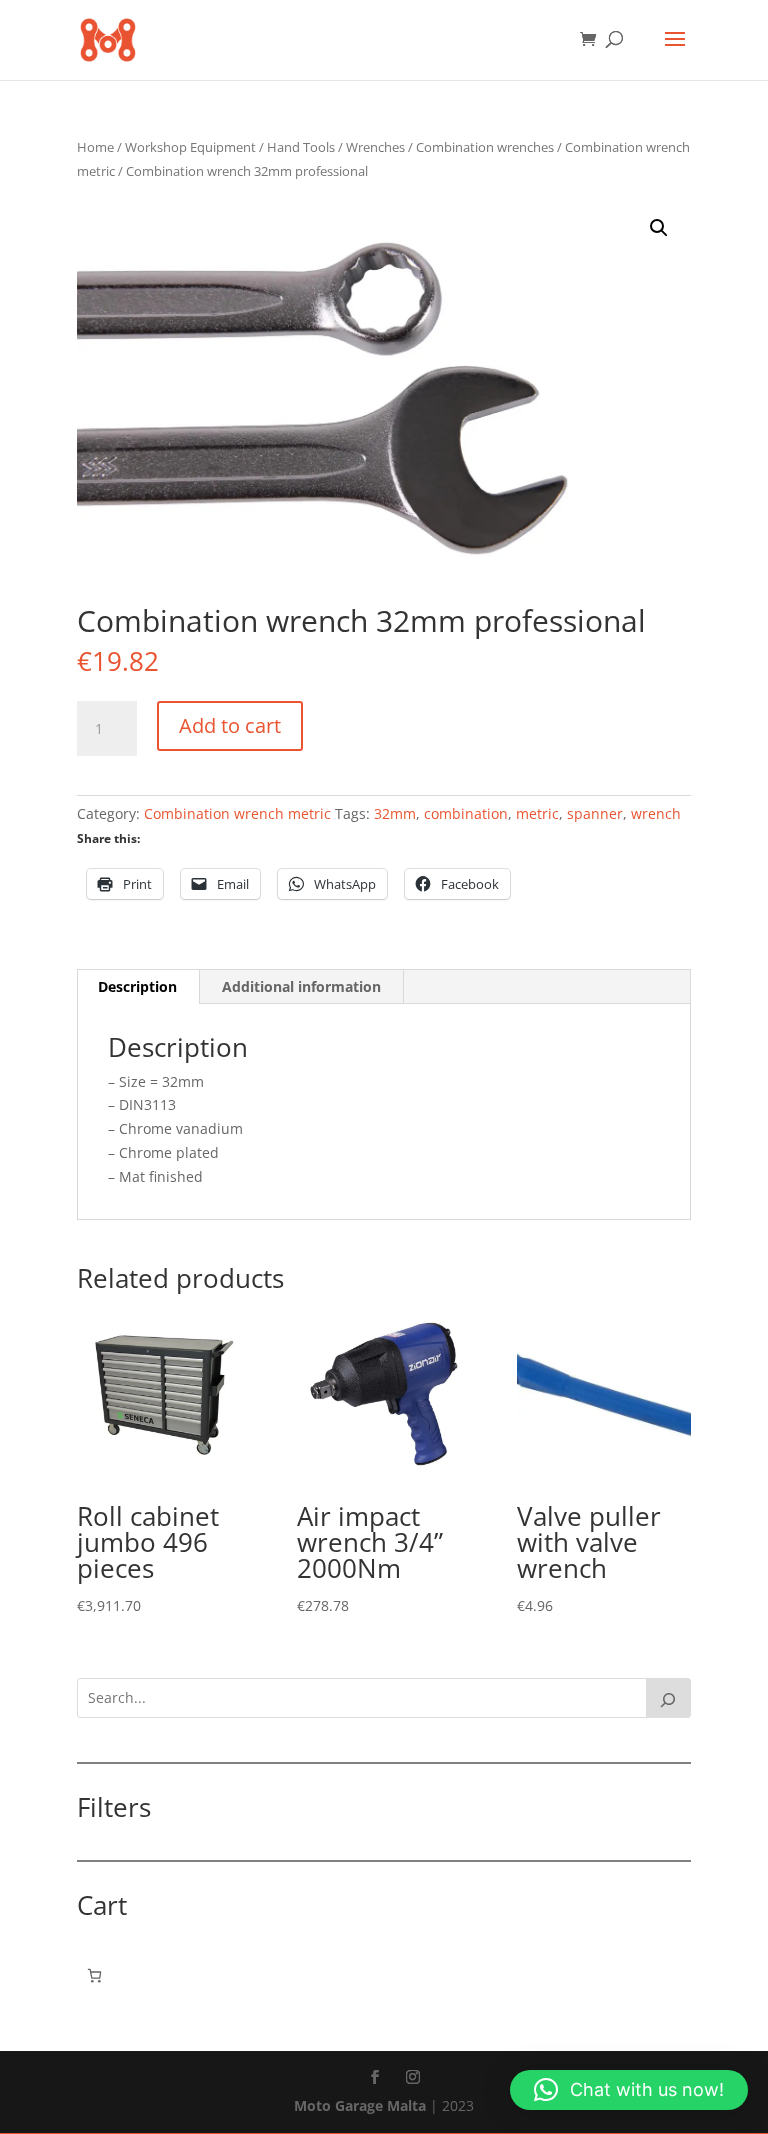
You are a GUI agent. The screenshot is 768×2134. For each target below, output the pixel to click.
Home (95, 147)
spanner (595, 813)
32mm (395, 813)
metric (537, 813)
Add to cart (230, 725)
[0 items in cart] (94, 1975)
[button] (659, 228)
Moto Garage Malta (360, 2105)
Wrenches (375, 147)
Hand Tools (301, 147)
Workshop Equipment (190, 147)
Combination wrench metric (237, 813)
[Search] (669, 1698)
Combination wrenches (485, 147)
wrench (656, 813)
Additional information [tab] (301, 986)
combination (466, 813)
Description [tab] (137, 986)
